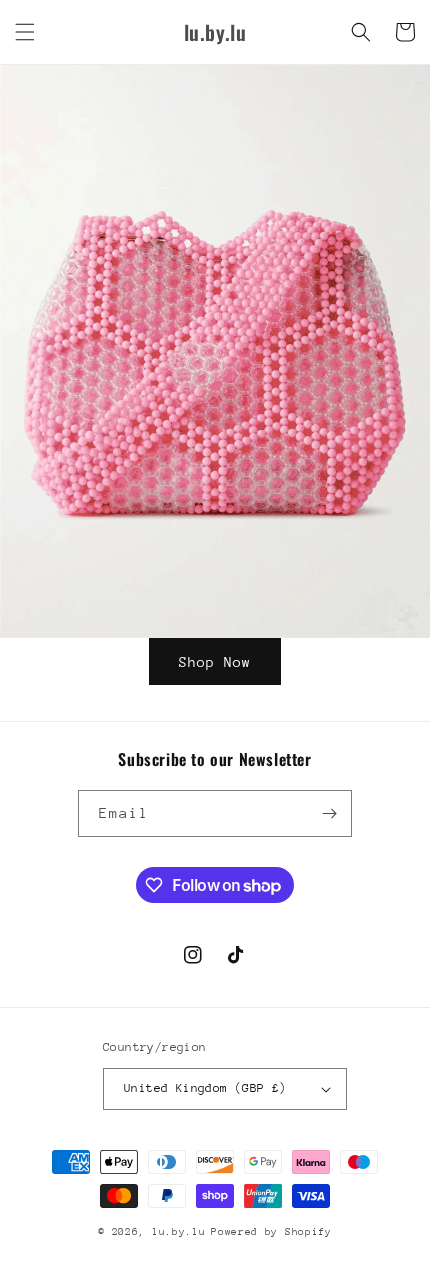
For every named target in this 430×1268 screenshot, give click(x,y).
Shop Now (215, 662)
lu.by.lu (179, 1232)
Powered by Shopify (271, 1232)
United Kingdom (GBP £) (205, 1088)
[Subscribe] (329, 813)
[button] (25, 32)
